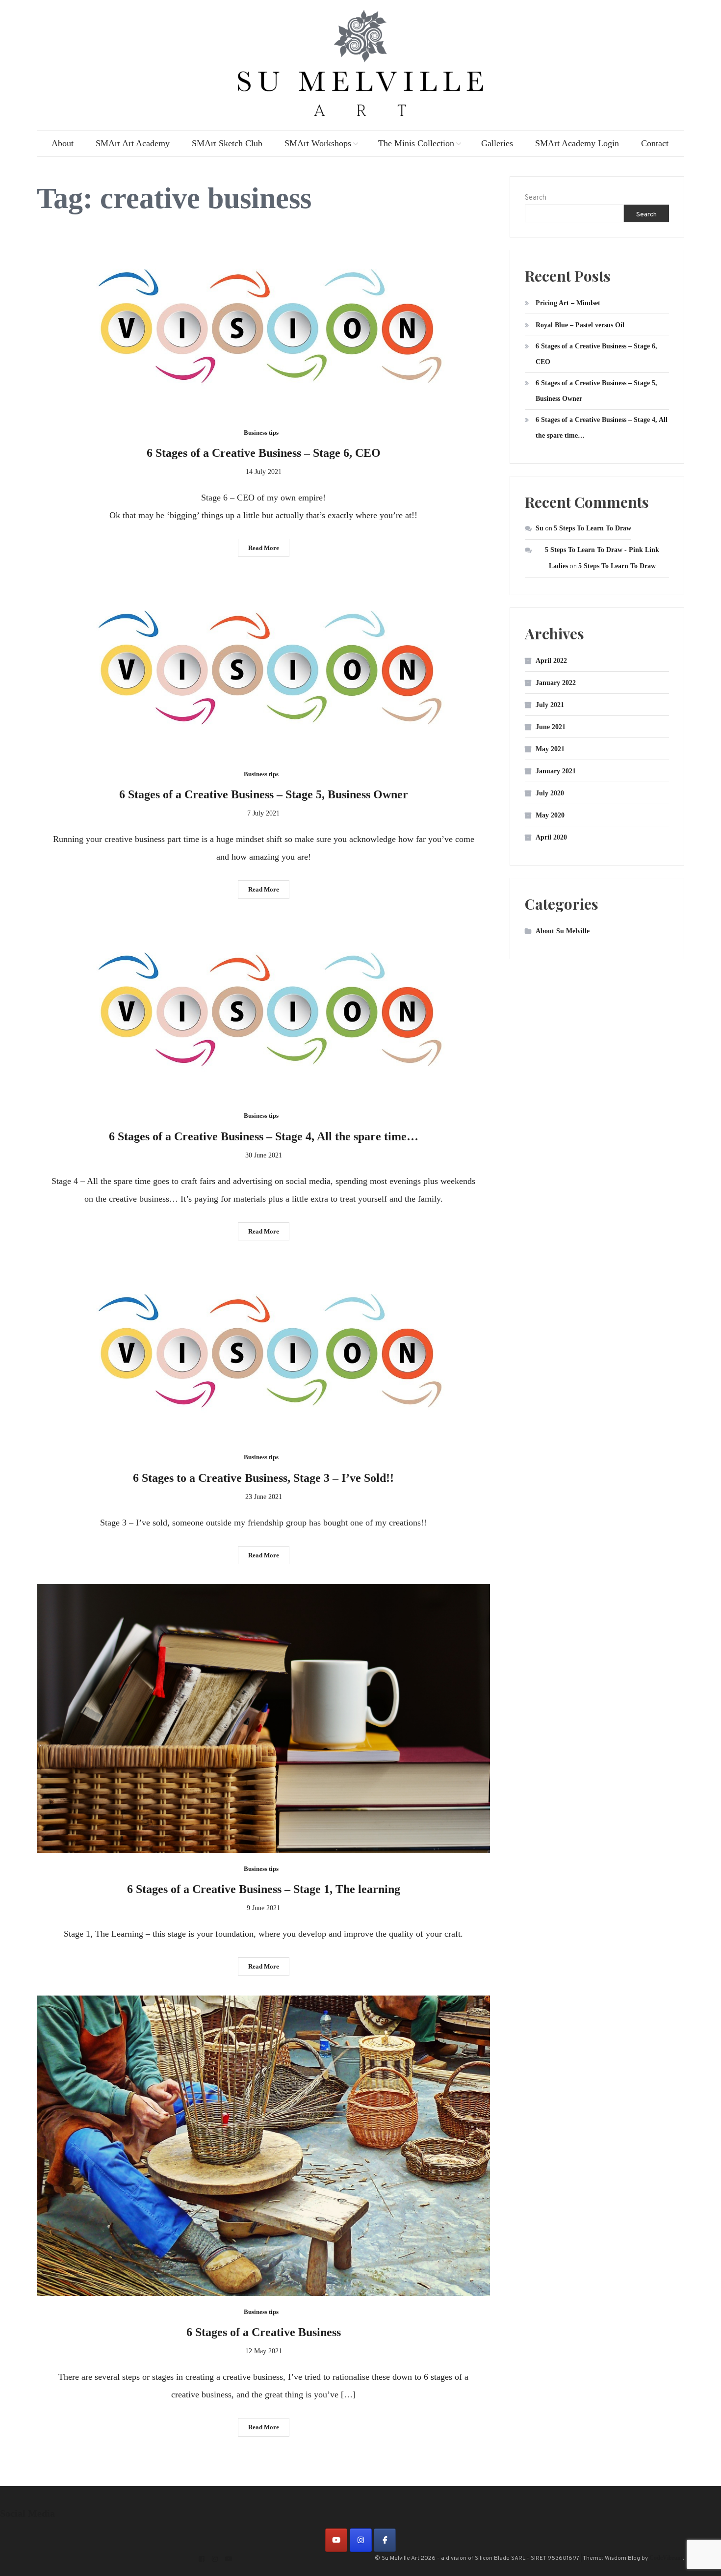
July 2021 (550, 705)
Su (540, 528)
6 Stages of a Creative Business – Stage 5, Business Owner (264, 794)
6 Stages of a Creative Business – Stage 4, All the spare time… (264, 1136)
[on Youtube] (336, 2540)
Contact (655, 143)
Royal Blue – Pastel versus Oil (580, 325)
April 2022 (551, 661)
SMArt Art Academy (133, 143)
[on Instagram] (361, 2540)
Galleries (497, 143)
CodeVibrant (666, 2558)
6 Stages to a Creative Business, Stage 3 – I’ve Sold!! (263, 1478)
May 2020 (550, 815)
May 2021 (550, 749)
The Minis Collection (416, 143)
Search (536, 198)
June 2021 (551, 727)
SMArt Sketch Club (227, 143)
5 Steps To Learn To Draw (592, 528)
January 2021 (556, 771)
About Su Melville (563, 931)
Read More (264, 548)
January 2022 (556, 683)
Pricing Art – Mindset (568, 303)
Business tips (261, 433)
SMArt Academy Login (577, 143)
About (63, 143)
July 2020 (550, 793)
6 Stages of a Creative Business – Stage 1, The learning (264, 1889)
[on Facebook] (385, 2540)
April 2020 (551, 837)
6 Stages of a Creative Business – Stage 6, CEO (264, 453)
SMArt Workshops (318, 143)
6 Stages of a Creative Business (264, 2332)
